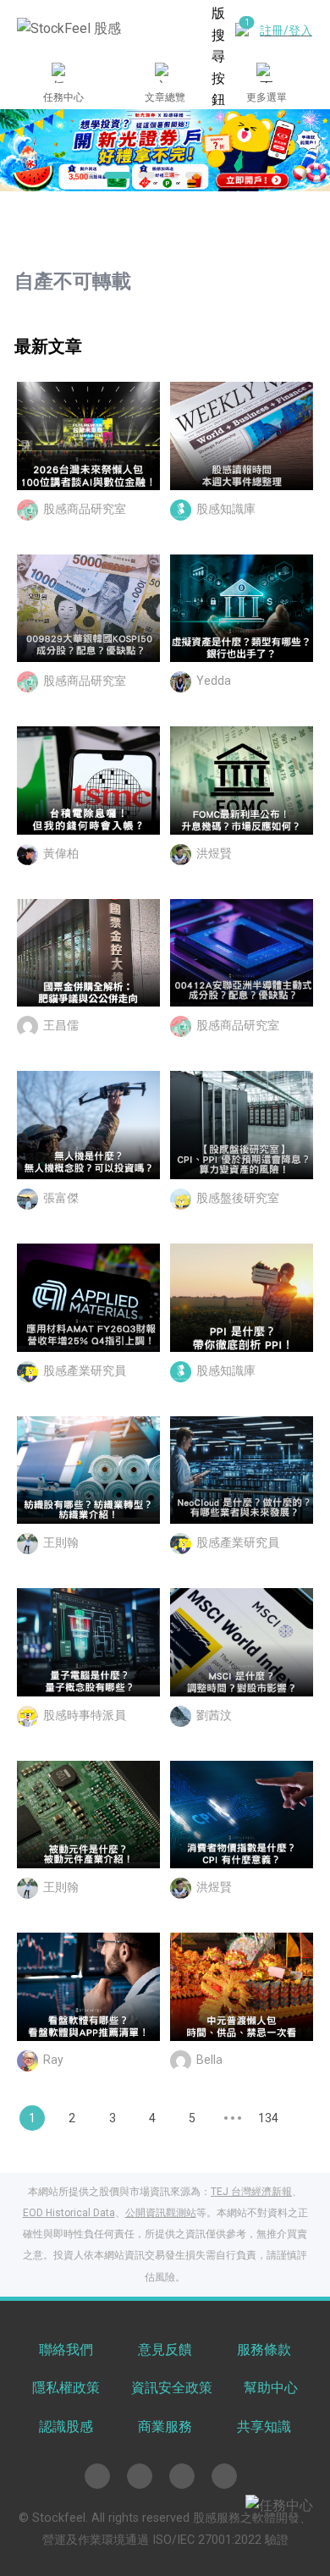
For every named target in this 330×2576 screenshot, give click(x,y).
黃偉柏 (61, 853)
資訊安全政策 (172, 2388)
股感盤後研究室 (238, 1198)
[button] (89, 175)
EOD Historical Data (69, 2213)
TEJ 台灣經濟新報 (251, 2192)
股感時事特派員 (85, 1715)
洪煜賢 (214, 853)
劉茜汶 (214, 1715)
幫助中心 (271, 2388)
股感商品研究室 (85, 509)
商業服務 (165, 2427)
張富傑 (61, 1198)
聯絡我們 (66, 2350)
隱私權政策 (66, 2388)
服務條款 (264, 2350)
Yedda (214, 681)
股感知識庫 (226, 509)
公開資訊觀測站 (161, 2213)
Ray (53, 2060)
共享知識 (264, 2427)
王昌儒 (61, 1026)
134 (268, 2118)
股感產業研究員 (85, 1371)
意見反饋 (165, 2350)
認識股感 (66, 2427)
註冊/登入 (286, 30)
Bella (209, 2060)
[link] (165, 149)
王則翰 (61, 1542)
